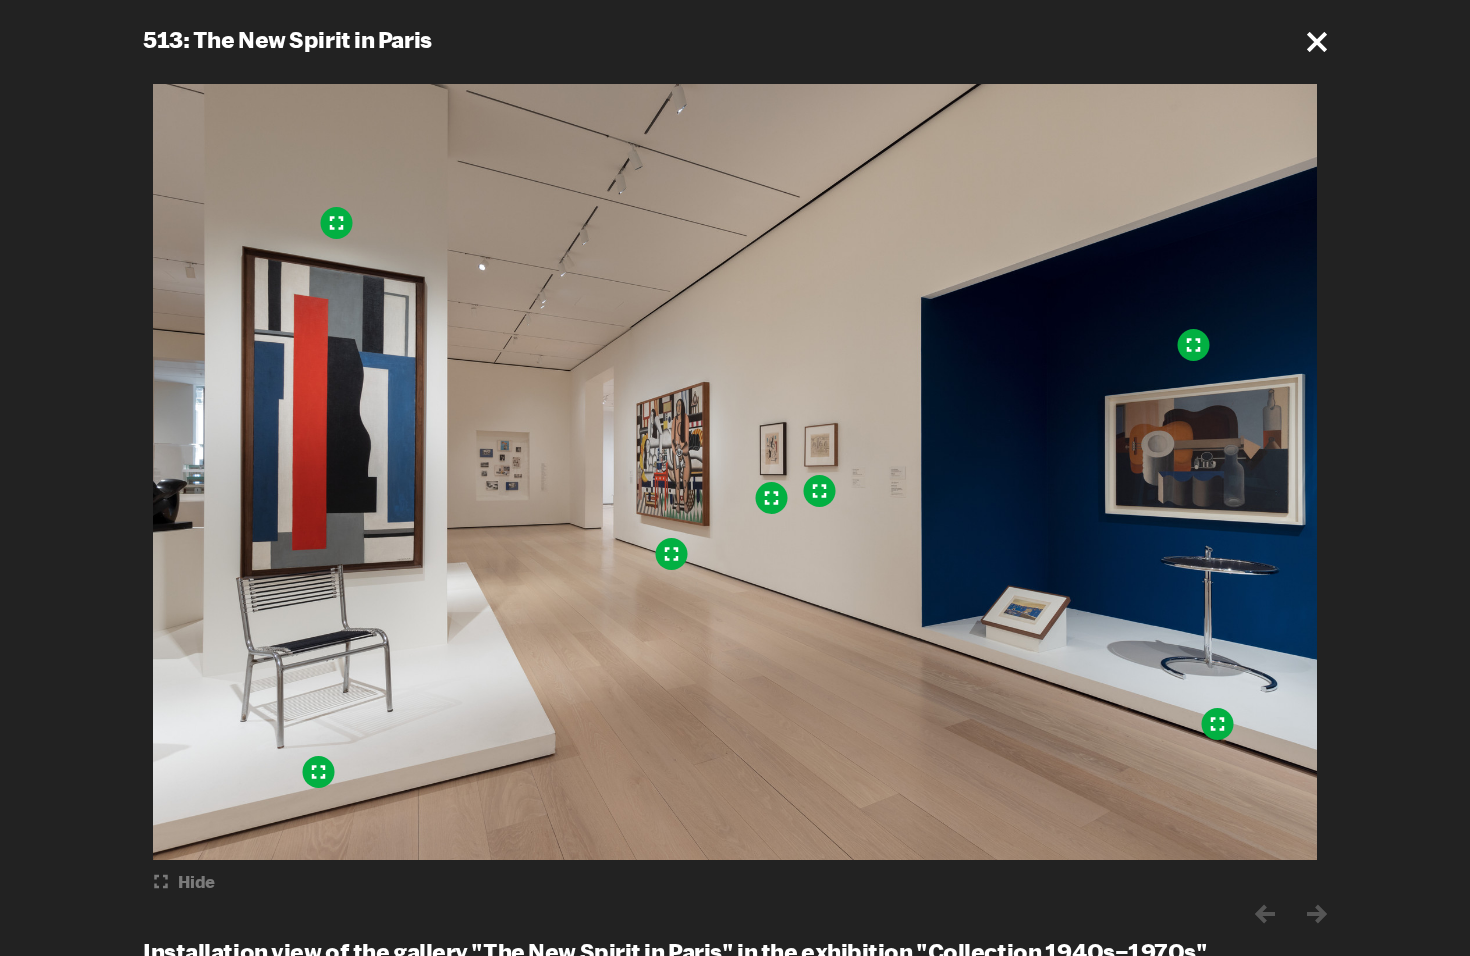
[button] (1317, 42)
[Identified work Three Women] (672, 554)
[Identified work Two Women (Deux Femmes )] (772, 498)
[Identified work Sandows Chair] (319, 772)
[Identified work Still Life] (1194, 345)
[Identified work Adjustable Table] (1218, 724)
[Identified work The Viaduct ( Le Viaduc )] (820, 491)
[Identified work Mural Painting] (337, 223)
